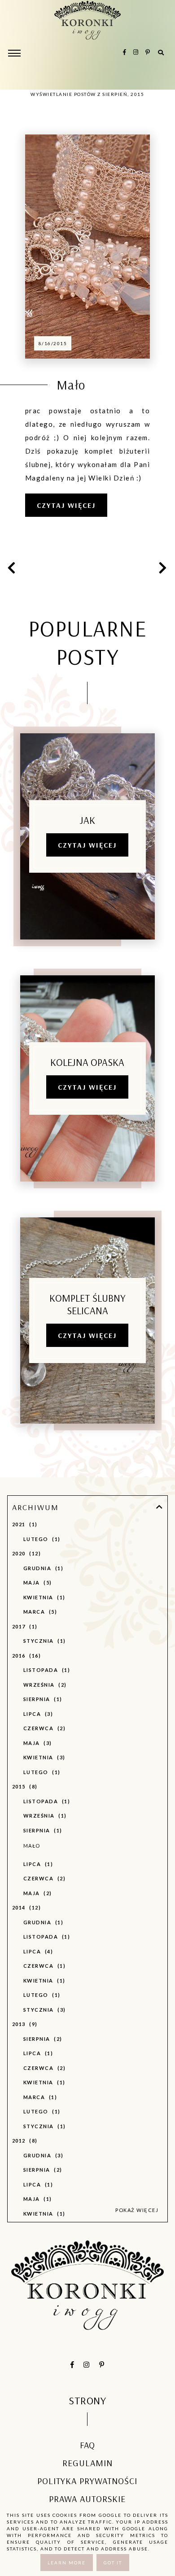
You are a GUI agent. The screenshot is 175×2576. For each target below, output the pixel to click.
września (44, 1685)
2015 (24, 1786)
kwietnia (43, 1597)
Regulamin (87, 2463)
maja (37, 1582)
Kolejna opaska (87, 1062)
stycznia (44, 1641)
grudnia (42, 1568)
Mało (71, 385)
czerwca (43, 1728)
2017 (24, 1626)
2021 (24, 1524)
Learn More (67, 2563)
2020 (25, 1553)
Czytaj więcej (66, 505)
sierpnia (42, 1699)
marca (39, 1612)
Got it (113, 2563)
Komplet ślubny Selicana (87, 1304)
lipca (37, 1714)
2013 (24, 2024)
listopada (46, 1670)
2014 (25, 1907)
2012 (24, 2141)
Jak (87, 820)
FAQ (87, 2445)
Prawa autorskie (87, 2499)
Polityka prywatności (87, 2481)
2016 (25, 1656)
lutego (41, 1539)
